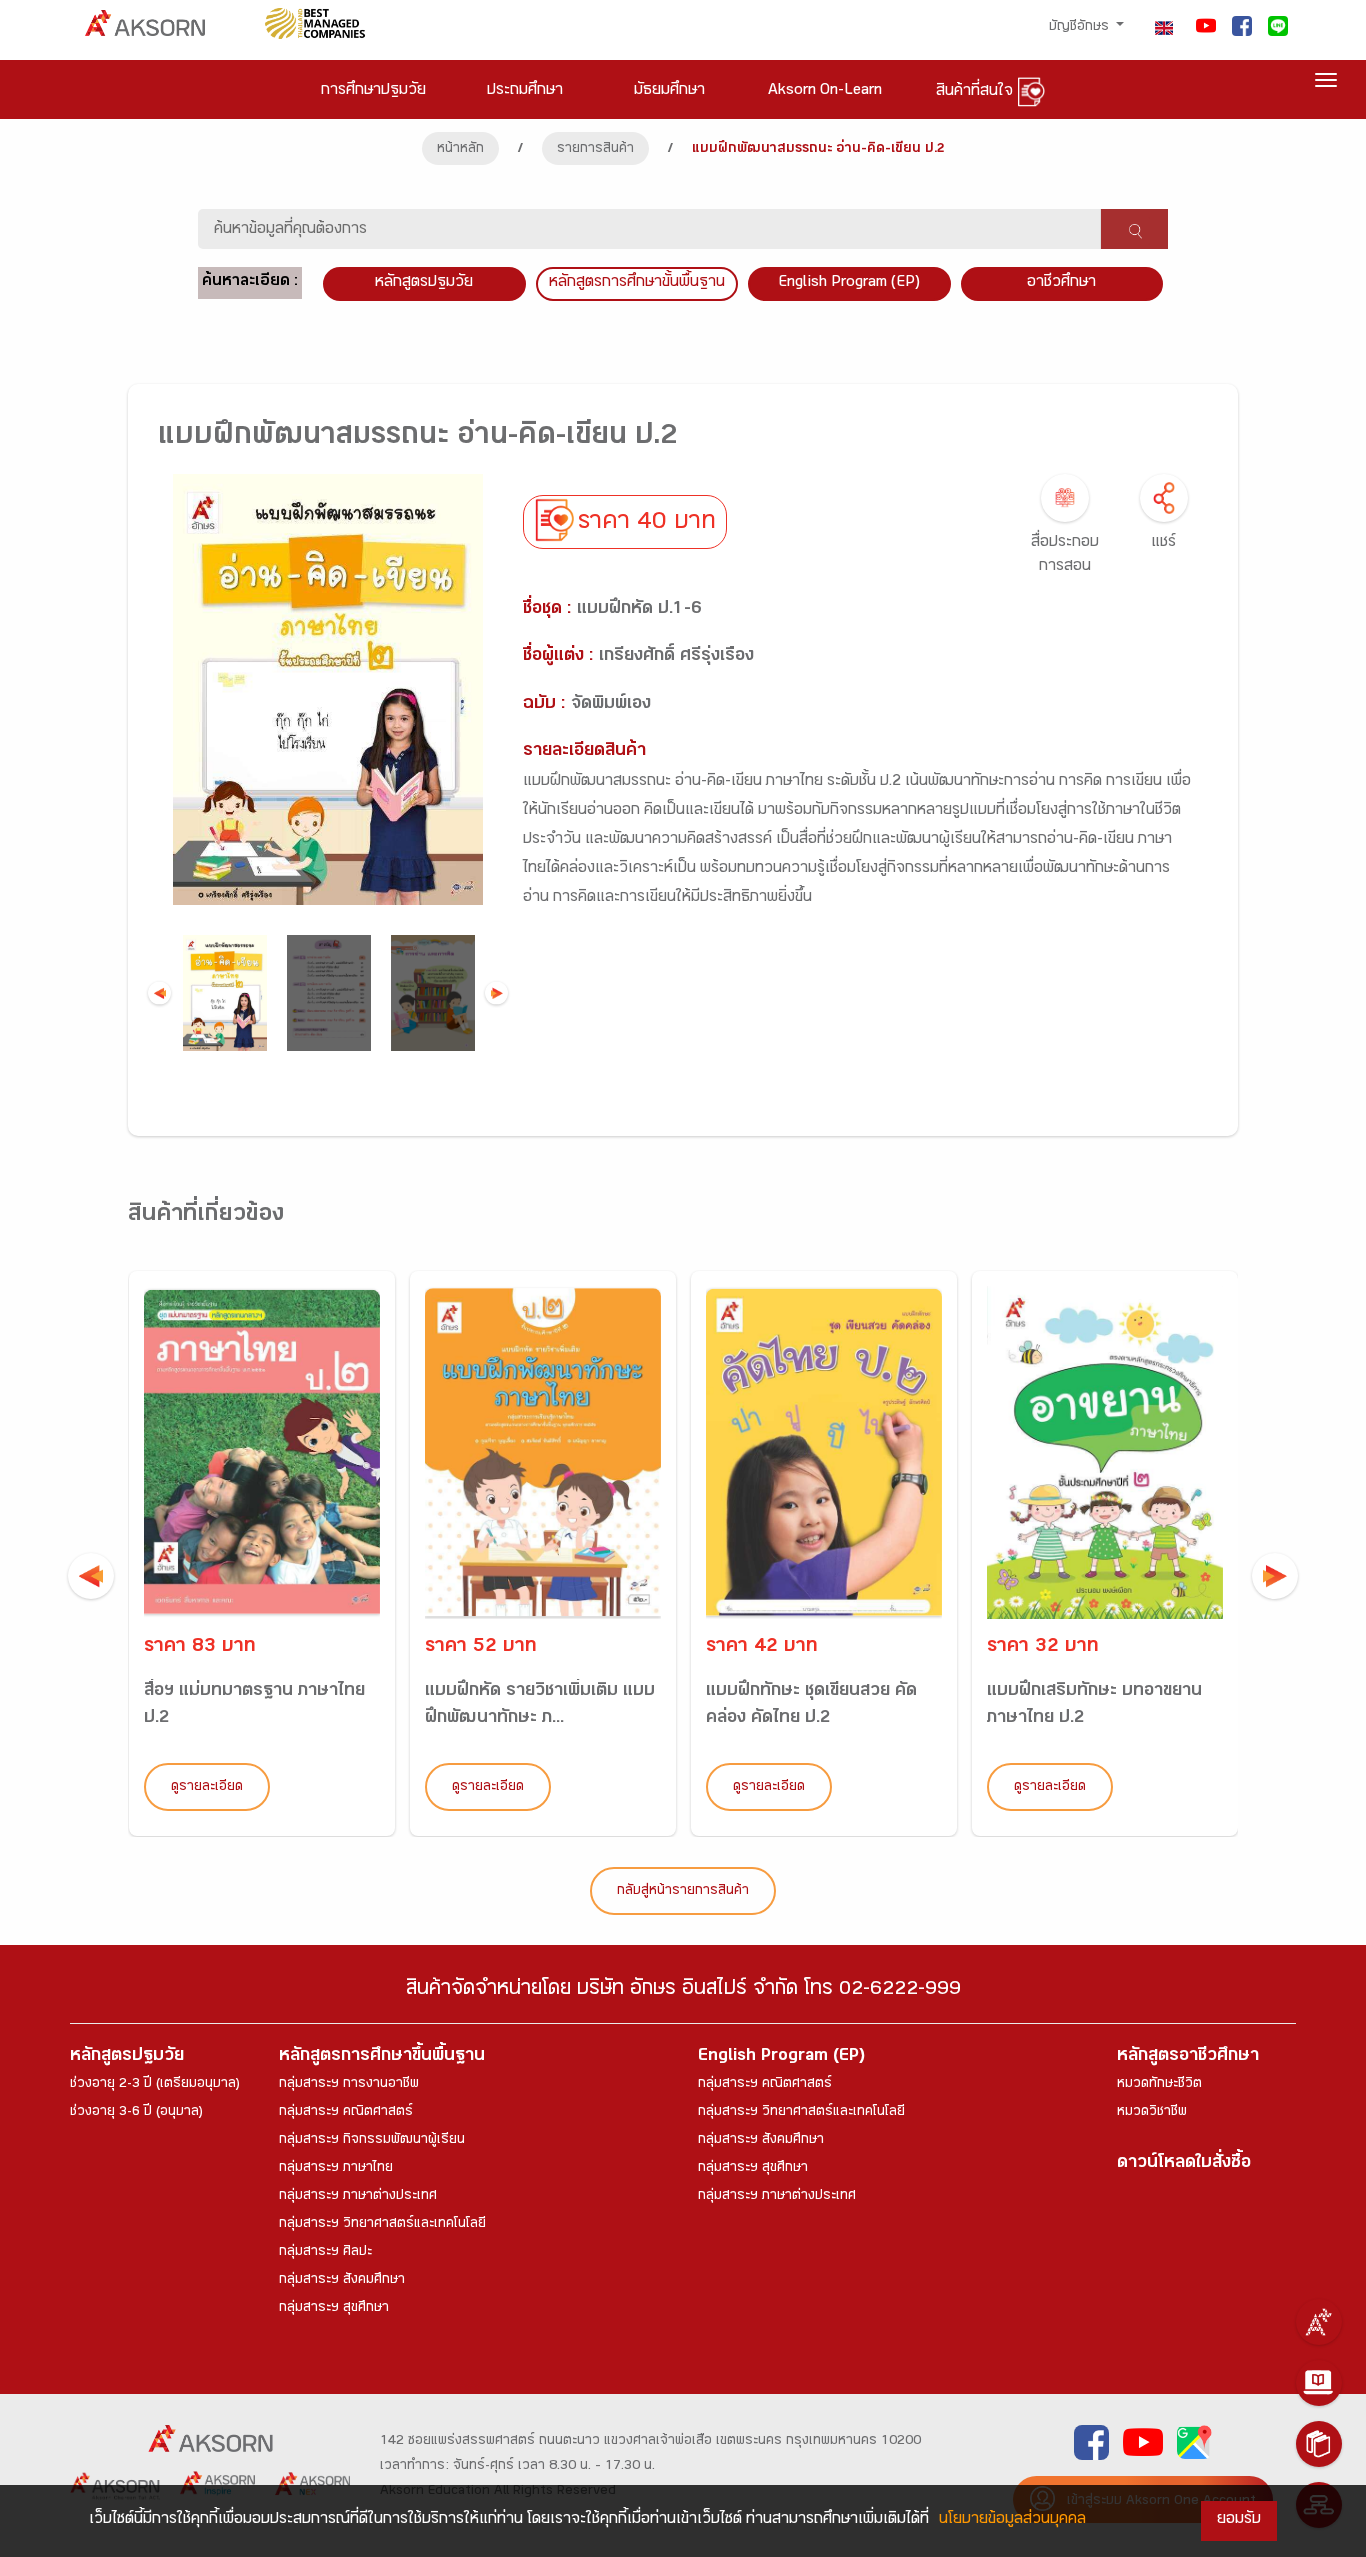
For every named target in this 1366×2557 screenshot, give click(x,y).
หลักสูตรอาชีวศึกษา (1188, 2057)
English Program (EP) (849, 283)
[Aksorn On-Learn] (1319, 2383)
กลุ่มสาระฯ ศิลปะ (325, 2253)
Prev (159, 993)
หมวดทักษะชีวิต (1159, 2085)
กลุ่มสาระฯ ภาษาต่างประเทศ (358, 2197)
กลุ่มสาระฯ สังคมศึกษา (342, 2281)
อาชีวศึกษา (1061, 283)
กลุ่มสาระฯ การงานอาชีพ (349, 2085)
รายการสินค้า (595, 150)
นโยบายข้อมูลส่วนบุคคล (1012, 2520)
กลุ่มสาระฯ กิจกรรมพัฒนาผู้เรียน (372, 2141)
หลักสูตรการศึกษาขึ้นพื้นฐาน (382, 2057)
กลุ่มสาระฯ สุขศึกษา (334, 2309)
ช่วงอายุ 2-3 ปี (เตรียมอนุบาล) (155, 2085)
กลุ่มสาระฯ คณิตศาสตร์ (346, 2113)
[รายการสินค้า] (1319, 2444)
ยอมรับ (1239, 2520)
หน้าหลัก (460, 150)
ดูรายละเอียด (207, 1788)
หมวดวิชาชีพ (1152, 2113)
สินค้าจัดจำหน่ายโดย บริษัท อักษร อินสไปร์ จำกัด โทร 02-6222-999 (683, 1991)
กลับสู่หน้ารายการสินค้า (683, 1892)
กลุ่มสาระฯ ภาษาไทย (336, 2169)
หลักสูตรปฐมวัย (127, 2057)
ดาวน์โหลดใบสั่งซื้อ (1184, 2164)
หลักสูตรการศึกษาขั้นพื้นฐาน (637, 283)
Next (496, 993)
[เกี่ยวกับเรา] (1319, 2322)
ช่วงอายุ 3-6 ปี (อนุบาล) (136, 2113)
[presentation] (91, 1576)
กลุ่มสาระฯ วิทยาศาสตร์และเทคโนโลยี (382, 2225)
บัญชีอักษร (1081, 28)
